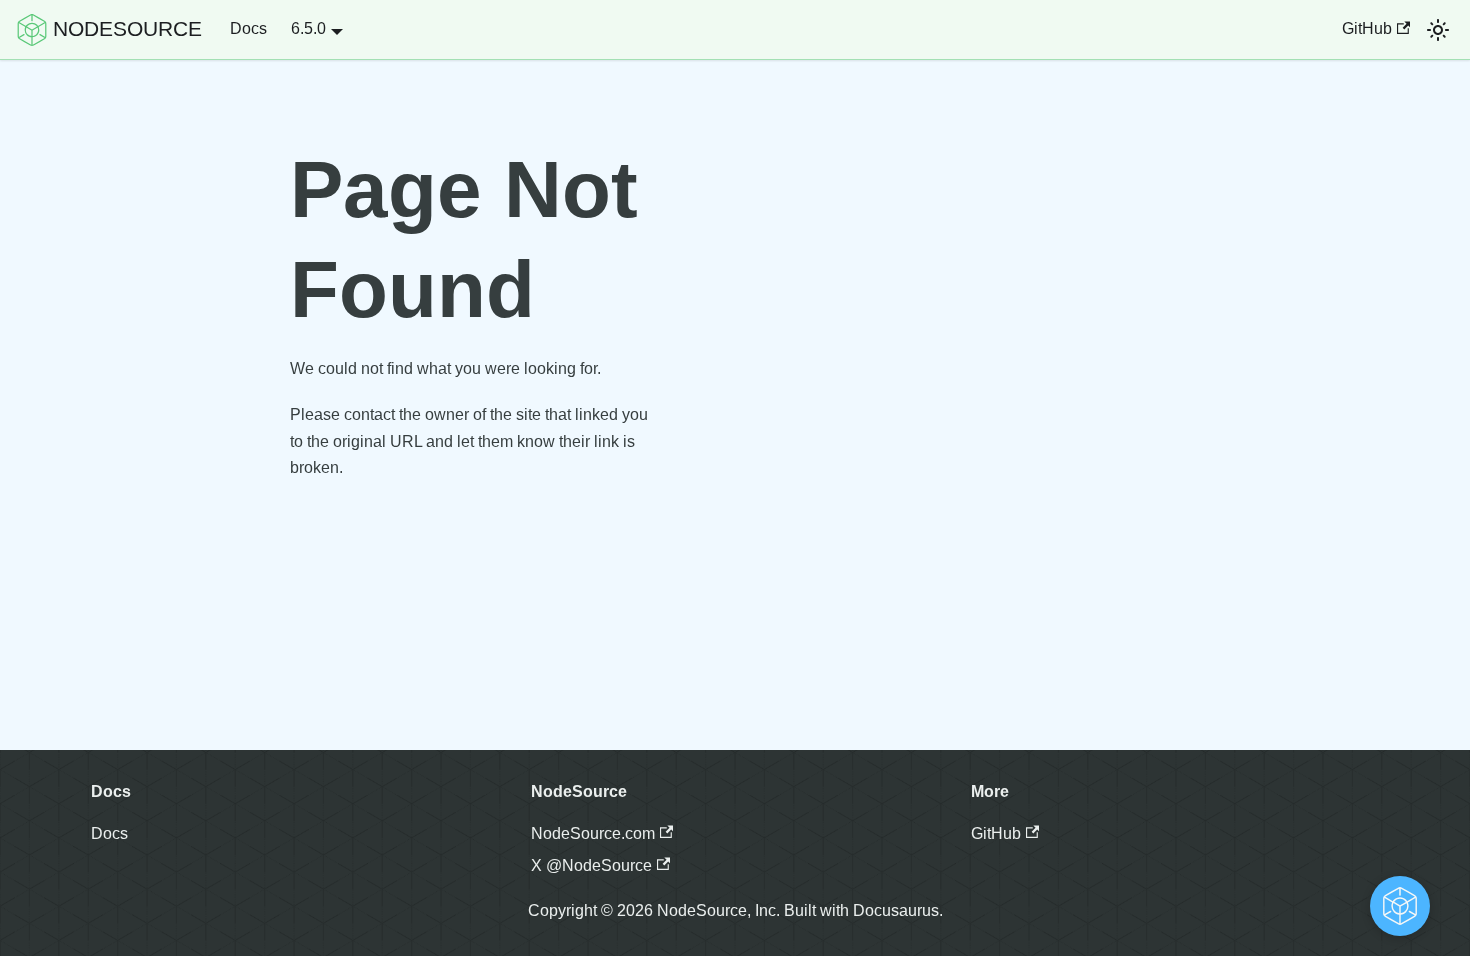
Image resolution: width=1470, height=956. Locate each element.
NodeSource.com (593, 833)
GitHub (1367, 28)
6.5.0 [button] (308, 28)
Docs (248, 28)
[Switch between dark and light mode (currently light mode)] (1438, 30)
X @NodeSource (591, 865)
